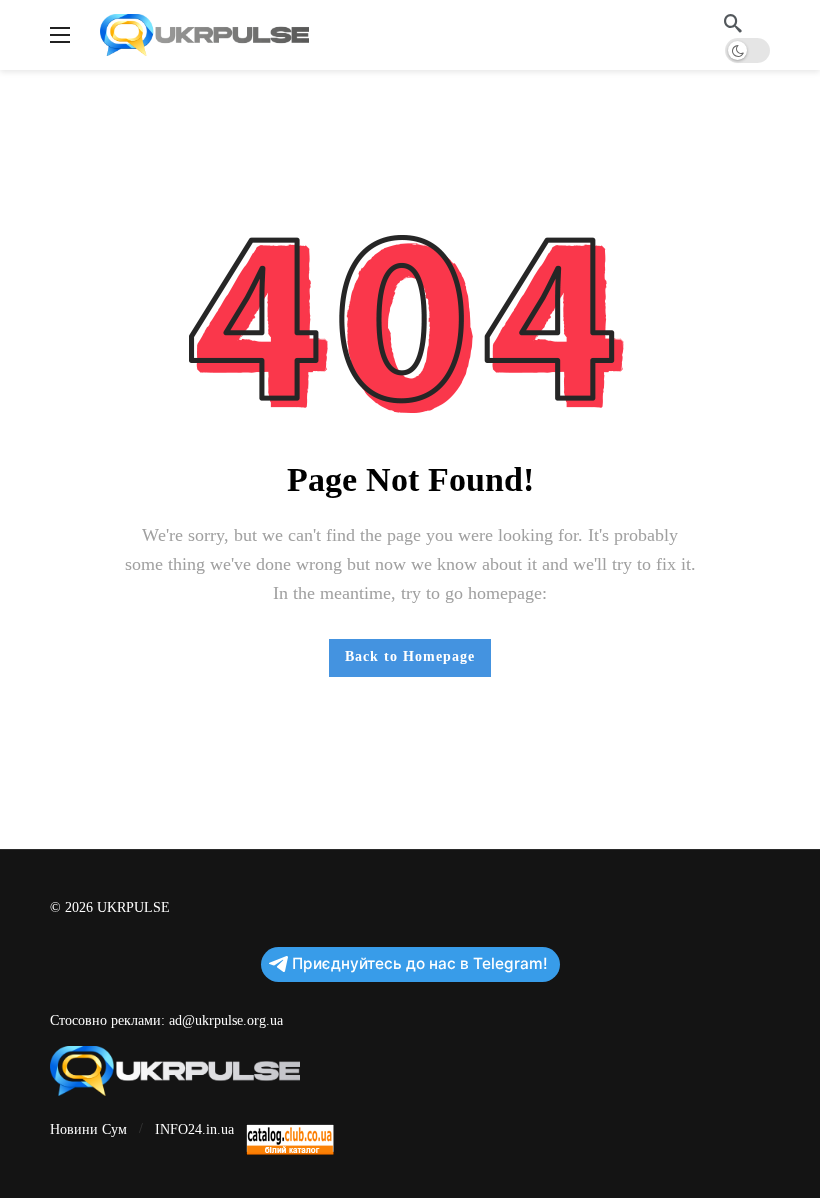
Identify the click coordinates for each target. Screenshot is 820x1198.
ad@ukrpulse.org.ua (226, 1020)
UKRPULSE (133, 907)
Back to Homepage (410, 656)
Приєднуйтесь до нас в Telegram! (420, 963)
